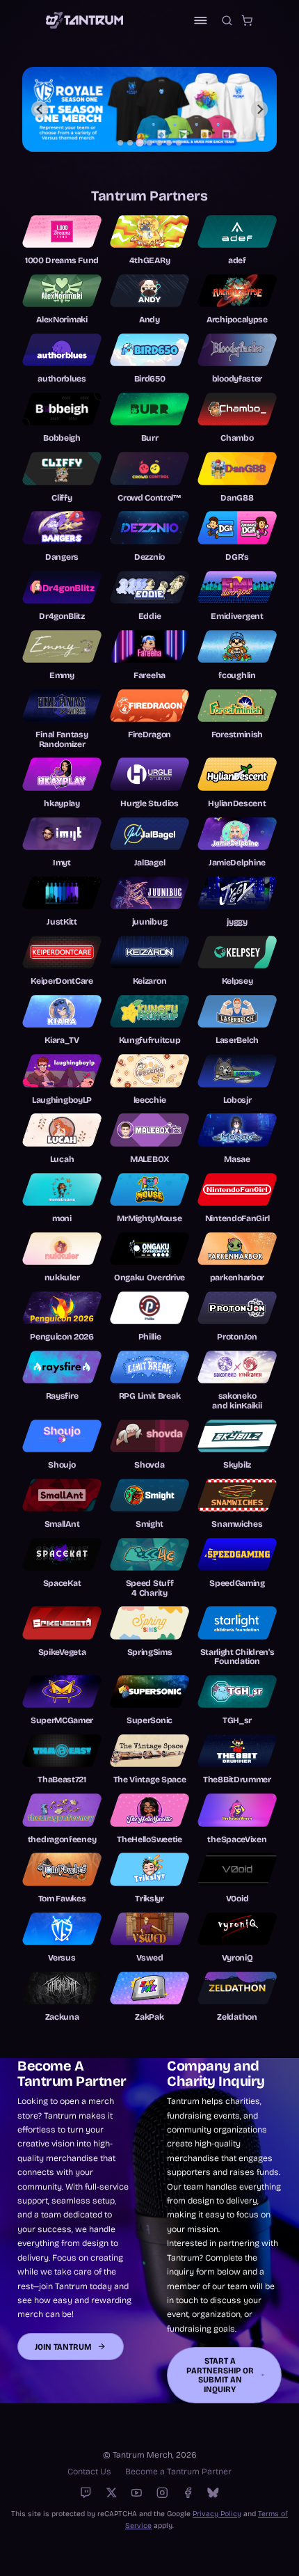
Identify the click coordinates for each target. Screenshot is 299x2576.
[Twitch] (86, 2493)
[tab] (120, 143)
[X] (112, 2493)
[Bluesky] (213, 2493)
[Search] (227, 21)
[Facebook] (188, 2493)
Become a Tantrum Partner (178, 2471)
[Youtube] (137, 2493)
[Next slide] (260, 110)
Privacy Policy (217, 2514)
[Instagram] (162, 2493)
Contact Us (89, 2471)
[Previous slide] (40, 110)
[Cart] (247, 21)
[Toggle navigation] (201, 21)
